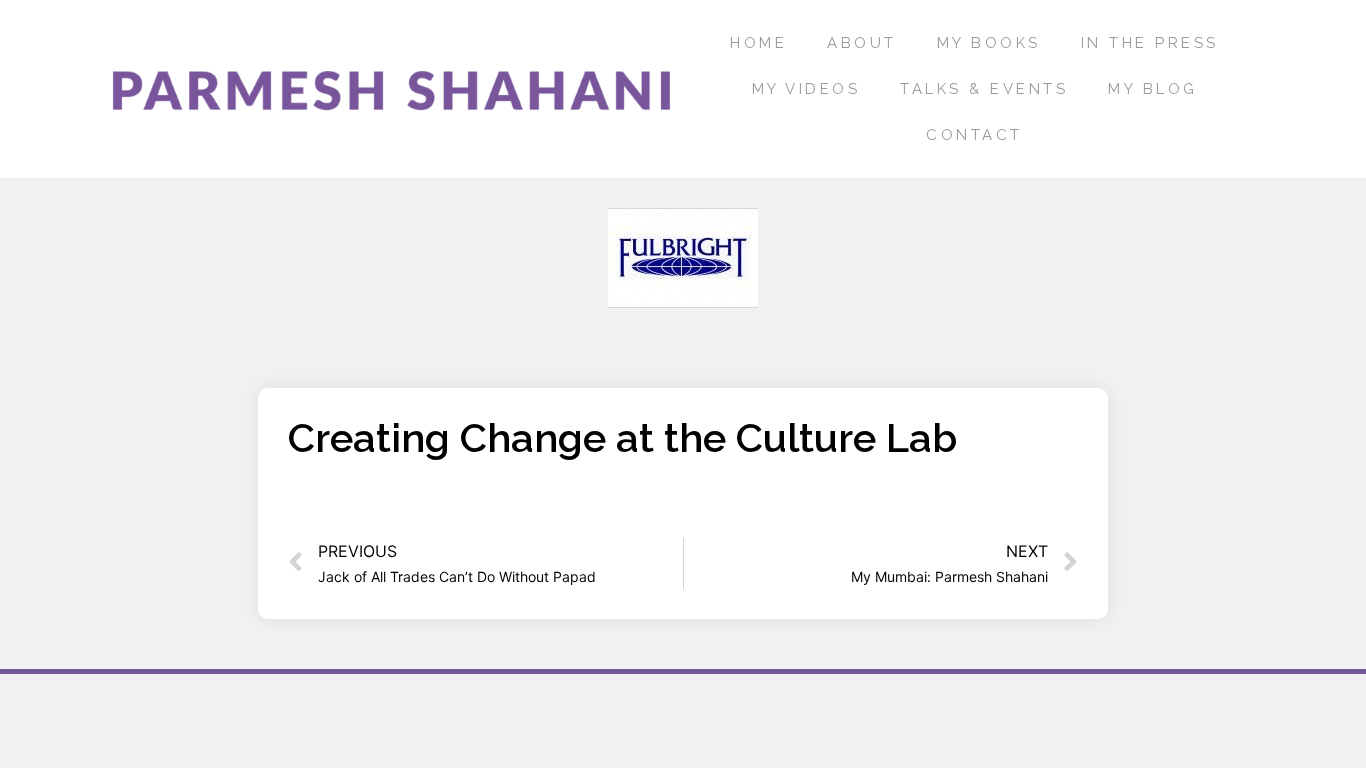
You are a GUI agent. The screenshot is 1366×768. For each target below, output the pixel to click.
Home (758, 43)
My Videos (806, 89)
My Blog (1153, 89)
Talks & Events (984, 89)
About (862, 43)
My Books (989, 43)
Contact (974, 135)
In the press (1150, 43)
